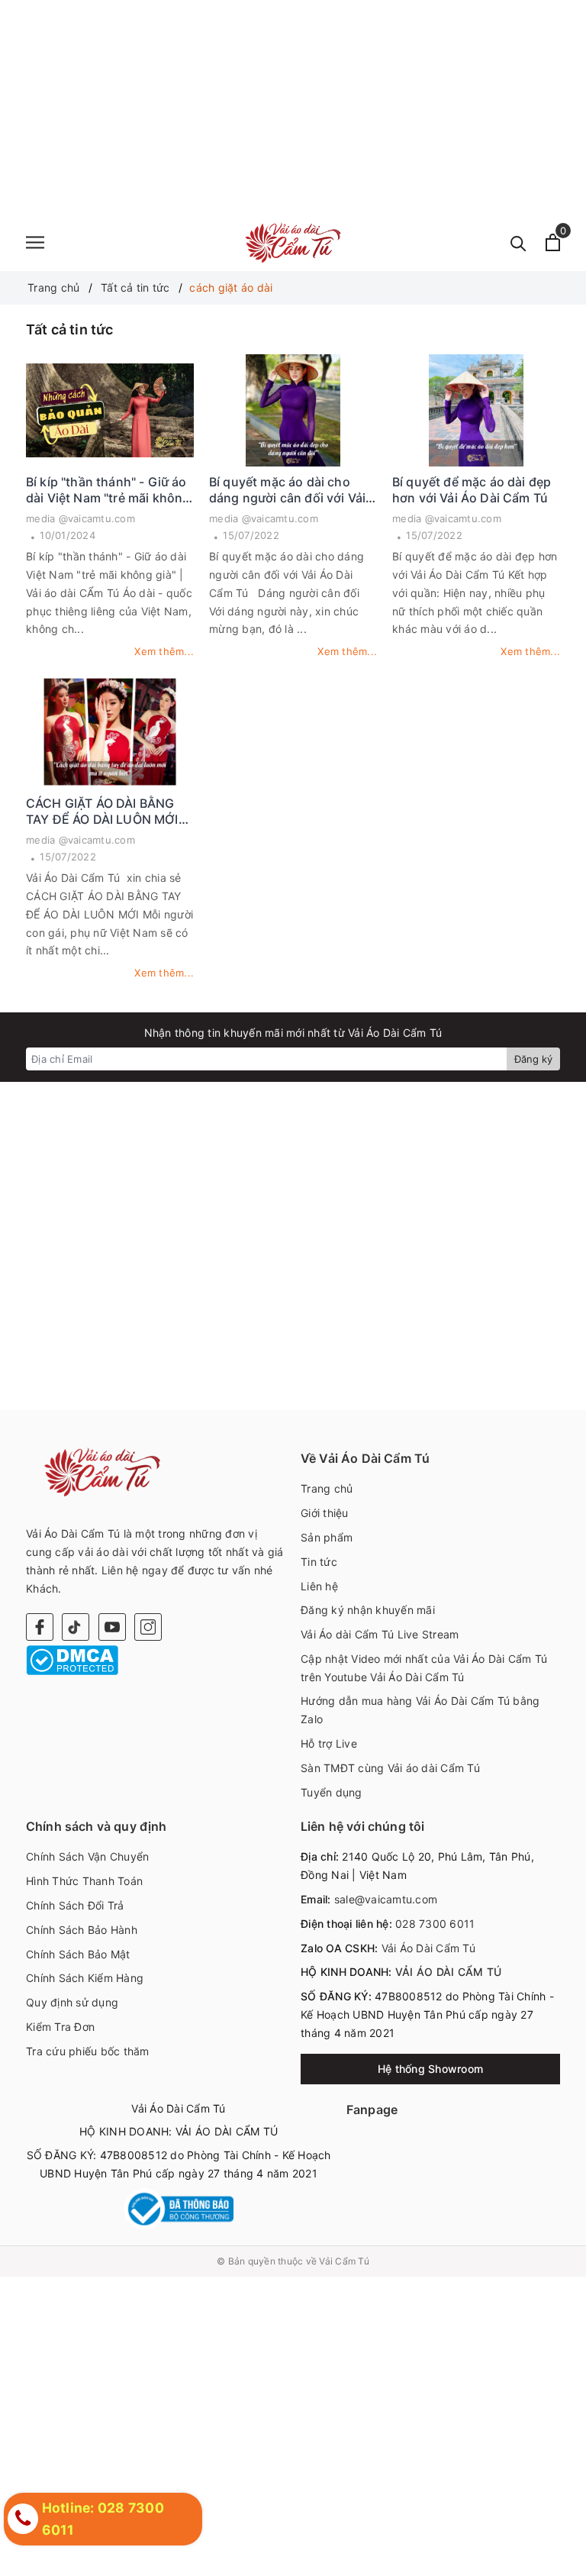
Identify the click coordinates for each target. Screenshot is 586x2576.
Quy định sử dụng (72, 2002)
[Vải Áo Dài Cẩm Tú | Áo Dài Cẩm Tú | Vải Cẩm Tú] (293, 242)
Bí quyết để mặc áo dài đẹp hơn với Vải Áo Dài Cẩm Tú (472, 490)
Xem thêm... (164, 651)
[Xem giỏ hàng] (553, 242)
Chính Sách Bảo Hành (82, 1930)
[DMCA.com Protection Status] (72, 1659)
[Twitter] (76, 1627)
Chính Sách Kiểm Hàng (85, 1978)
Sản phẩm (327, 1537)
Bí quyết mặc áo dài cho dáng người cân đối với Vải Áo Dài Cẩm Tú (287, 490)
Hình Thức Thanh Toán (84, 1881)
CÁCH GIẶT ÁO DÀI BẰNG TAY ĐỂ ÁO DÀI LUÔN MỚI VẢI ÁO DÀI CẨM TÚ (102, 812)
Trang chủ (327, 1488)
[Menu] (35, 242)
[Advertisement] (293, 107)
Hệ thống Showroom (430, 2069)
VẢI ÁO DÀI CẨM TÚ (448, 1972)
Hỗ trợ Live (329, 1743)
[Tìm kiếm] (518, 242)
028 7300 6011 (435, 1924)
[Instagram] (148, 1627)
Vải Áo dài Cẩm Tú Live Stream (380, 1634)
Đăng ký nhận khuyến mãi (368, 1610)
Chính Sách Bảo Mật (78, 1954)
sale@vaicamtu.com (386, 1899)
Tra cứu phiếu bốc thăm (88, 2051)
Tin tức (319, 1562)
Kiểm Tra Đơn (60, 2027)
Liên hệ (319, 1586)
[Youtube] (112, 1627)
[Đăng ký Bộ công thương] (179, 2209)
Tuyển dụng (332, 1792)
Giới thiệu (325, 1513)
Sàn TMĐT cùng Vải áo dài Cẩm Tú (390, 1768)
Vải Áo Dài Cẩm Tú (427, 1948)
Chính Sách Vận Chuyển (87, 1856)
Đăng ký (533, 1059)
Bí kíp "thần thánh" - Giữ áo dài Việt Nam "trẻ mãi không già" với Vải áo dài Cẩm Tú (108, 490)
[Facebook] (40, 1627)
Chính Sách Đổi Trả (75, 1905)
